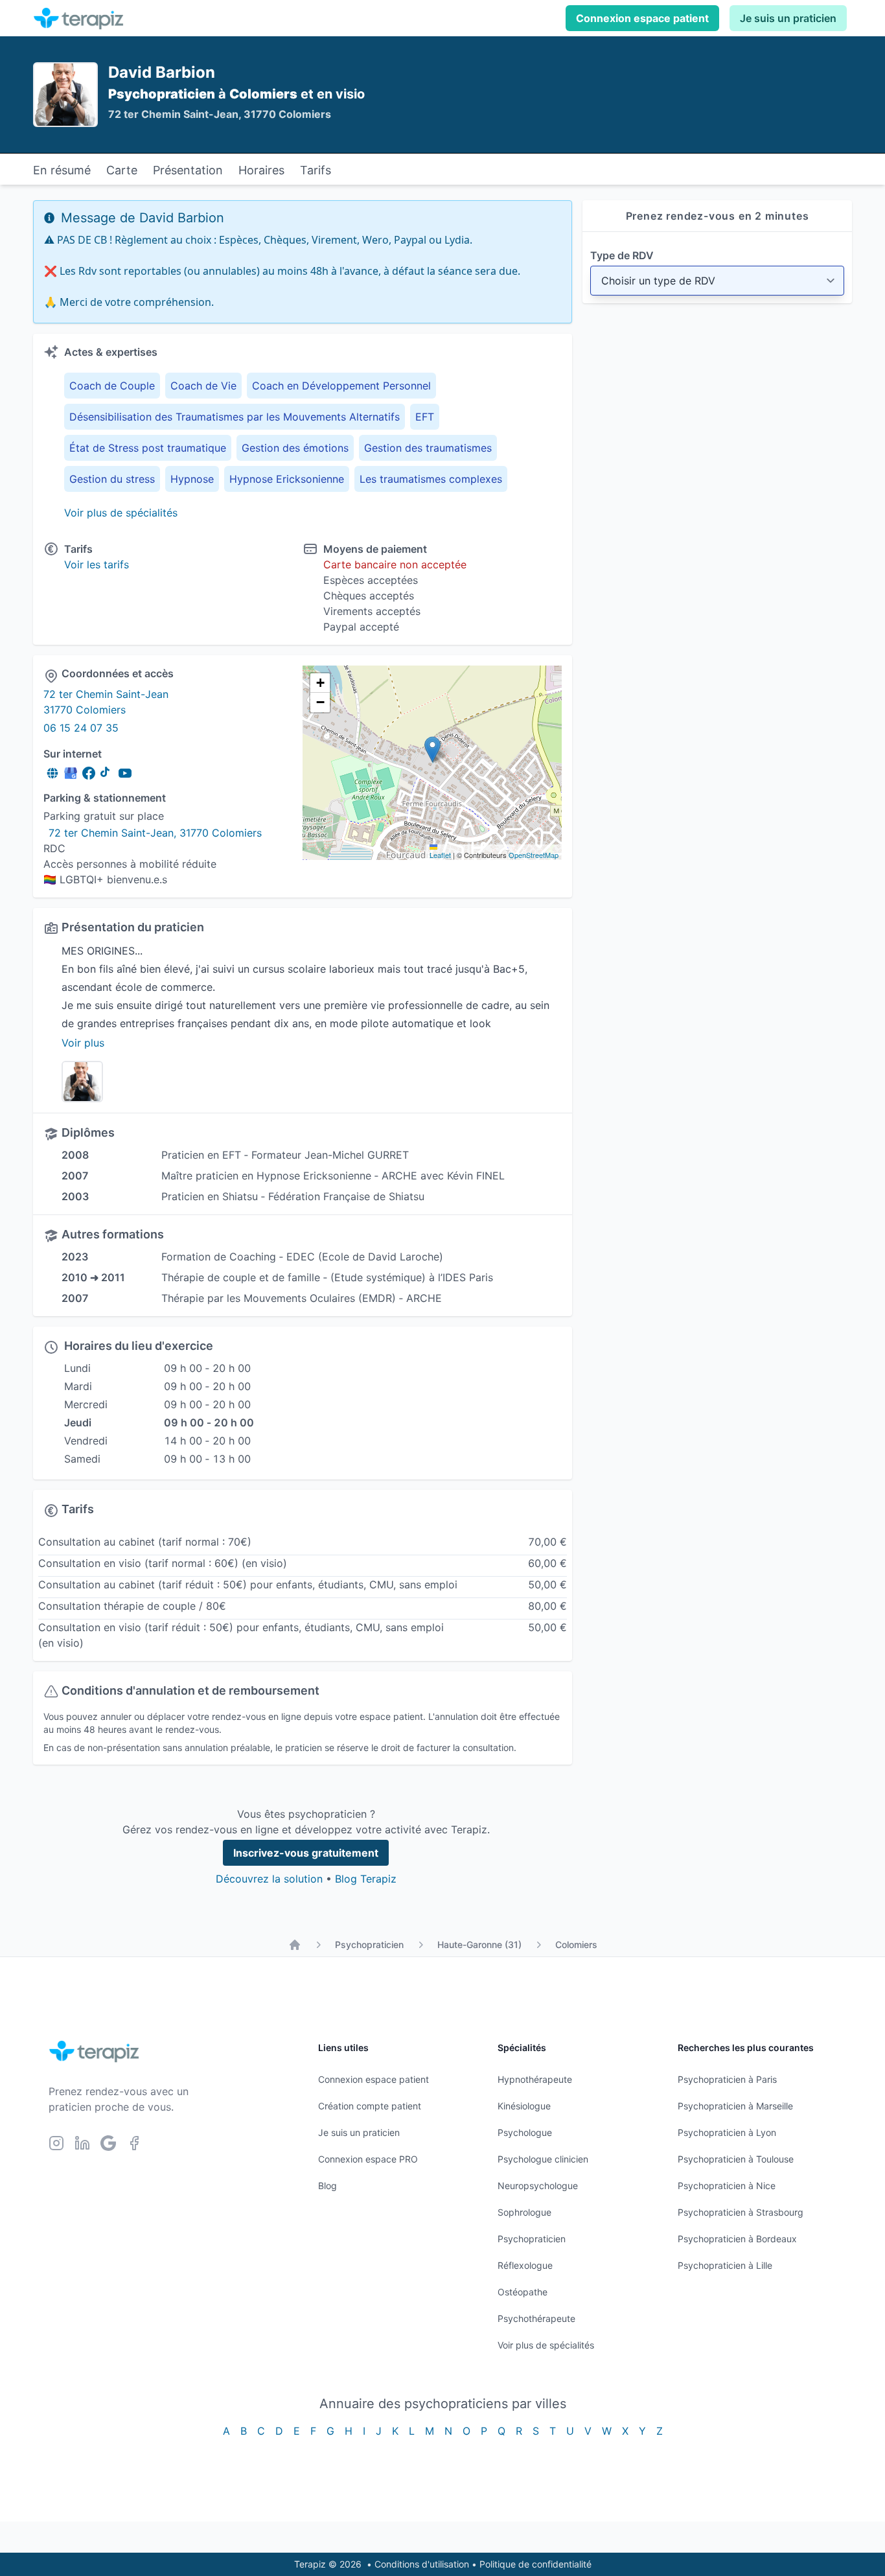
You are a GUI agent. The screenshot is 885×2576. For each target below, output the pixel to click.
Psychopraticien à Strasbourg (741, 2212)
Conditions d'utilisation (422, 2564)
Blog (328, 2186)
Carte (122, 170)
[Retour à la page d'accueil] (295, 1945)
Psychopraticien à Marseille (735, 2106)
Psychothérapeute (536, 2318)
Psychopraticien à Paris (727, 2079)
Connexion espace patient (642, 18)
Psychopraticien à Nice (727, 2186)
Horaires (261, 170)
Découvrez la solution (269, 1879)
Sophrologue (524, 2212)
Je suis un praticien (788, 18)
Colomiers (576, 1944)
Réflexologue (525, 2265)
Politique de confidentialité (535, 2564)
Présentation (188, 170)
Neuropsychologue (538, 2186)
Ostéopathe (523, 2292)
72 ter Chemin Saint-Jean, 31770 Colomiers (155, 833)
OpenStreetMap (534, 855)
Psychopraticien (369, 1944)
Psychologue (525, 2132)
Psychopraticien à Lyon (727, 2132)
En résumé (62, 170)
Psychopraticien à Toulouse (736, 2159)
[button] (432, 749)
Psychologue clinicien (543, 2159)
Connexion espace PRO (368, 2159)
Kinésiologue (524, 2106)
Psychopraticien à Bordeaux (737, 2239)
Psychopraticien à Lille (725, 2265)
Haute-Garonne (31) (479, 1944)
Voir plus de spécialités (121, 513)
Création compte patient (370, 2106)
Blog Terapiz (366, 1879)
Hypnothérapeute (535, 2079)
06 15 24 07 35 (81, 728)
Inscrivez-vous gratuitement (306, 1853)
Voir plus (83, 1043)
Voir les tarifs (97, 564)
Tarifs (316, 170)
